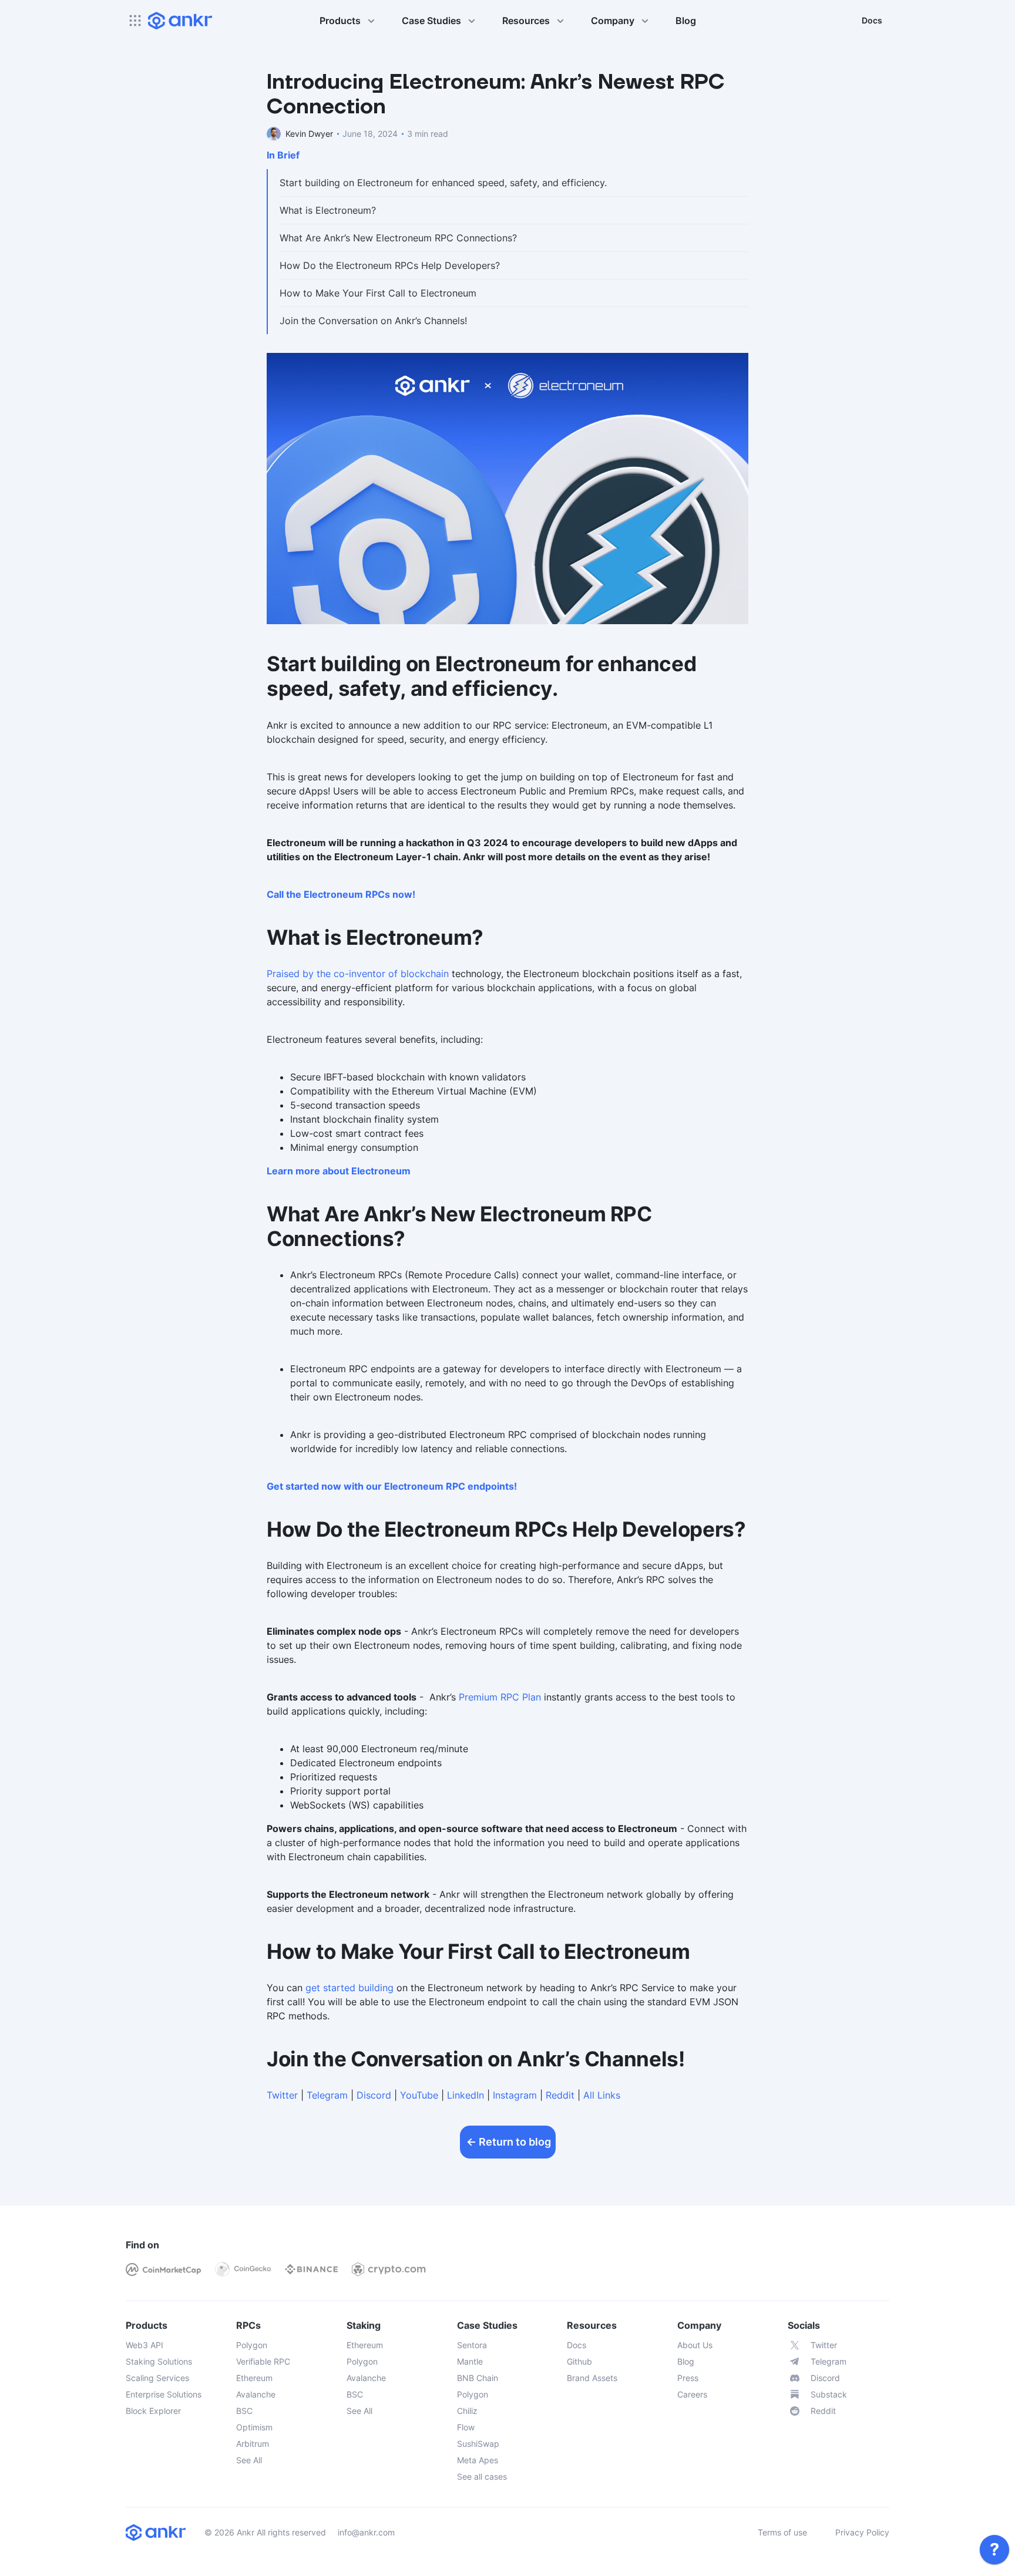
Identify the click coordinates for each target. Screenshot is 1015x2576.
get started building (349, 1988)
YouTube (419, 2095)
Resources (526, 21)
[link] (994, 2550)
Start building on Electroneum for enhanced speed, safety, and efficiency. (443, 183)
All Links (602, 2095)
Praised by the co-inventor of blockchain (358, 974)
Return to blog (515, 2142)
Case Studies (431, 21)
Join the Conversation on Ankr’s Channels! (373, 321)
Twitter (282, 2095)
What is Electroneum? (328, 210)
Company (613, 21)
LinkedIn (466, 2095)
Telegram (327, 2095)
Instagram (515, 2095)
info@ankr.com (366, 2532)
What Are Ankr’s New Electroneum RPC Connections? (398, 238)
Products (340, 21)
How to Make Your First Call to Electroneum (378, 293)
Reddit (560, 2095)
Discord (374, 2095)
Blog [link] (686, 21)
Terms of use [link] (782, 2532)
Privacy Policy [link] (862, 2532)
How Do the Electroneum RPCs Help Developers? (390, 265)
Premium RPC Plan (500, 1697)
